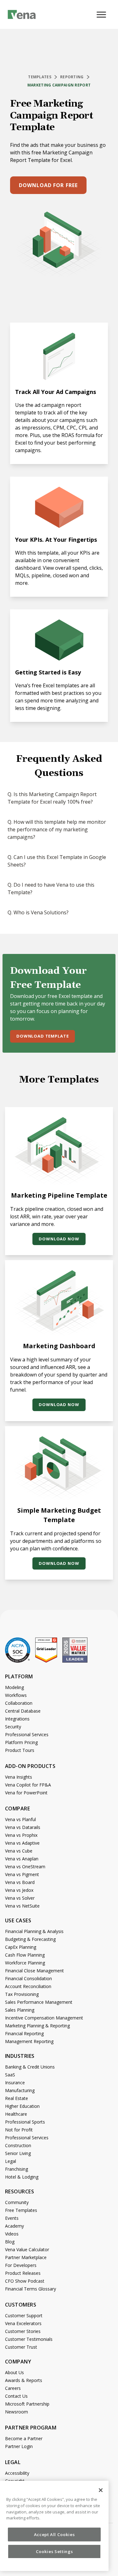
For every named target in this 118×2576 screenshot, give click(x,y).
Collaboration (19, 1703)
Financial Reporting (24, 2033)
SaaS (10, 2075)
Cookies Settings (54, 2551)
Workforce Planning (25, 1963)
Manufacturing (20, 2090)
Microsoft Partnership (27, 2404)
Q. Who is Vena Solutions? (38, 912)
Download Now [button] (59, 1239)
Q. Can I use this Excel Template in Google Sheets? (57, 861)
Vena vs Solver (20, 1898)
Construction (18, 2145)
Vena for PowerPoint (26, 1793)
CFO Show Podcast (25, 2281)
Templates (40, 77)
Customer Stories (23, 2331)
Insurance (15, 2083)
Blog (10, 2242)
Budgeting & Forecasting (30, 1939)
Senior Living (18, 2153)
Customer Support (24, 2316)
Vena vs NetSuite (22, 1906)
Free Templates (21, 2210)
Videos (12, 2234)
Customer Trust (21, 2347)
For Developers (21, 2265)
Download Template (42, 1036)
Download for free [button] (48, 185)
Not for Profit (19, 2130)
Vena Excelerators (23, 2323)
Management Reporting (29, 2041)
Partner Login (19, 2446)
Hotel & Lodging (22, 2177)
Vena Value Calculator (27, 2249)
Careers (13, 2388)
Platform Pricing (21, 1742)
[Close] (101, 2490)
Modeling (14, 1687)
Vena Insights (19, 1777)
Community (17, 2202)
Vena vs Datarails (23, 1827)
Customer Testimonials (29, 2339)
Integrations (17, 1719)
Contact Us (16, 2396)
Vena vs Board (20, 1882)
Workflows (16, 1695)
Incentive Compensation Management (44, 2018)
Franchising (17, 2169)
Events (12, 2218)
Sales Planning (20, 2010)
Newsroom (17, 2412)
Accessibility (17, 2473)
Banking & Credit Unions (30, 2067)
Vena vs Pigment (22, 1874)
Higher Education (22, 2106)
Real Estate (17, 2098)
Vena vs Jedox (19, 1890)
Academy (14, 2226)
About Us (14, 2372)
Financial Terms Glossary (31, 2289)
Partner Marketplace (26, 2257)
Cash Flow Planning (25, 1955)
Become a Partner (24, 2438)
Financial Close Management (34, 1971)
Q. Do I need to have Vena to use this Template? (51, 889)
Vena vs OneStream (25, 1867)
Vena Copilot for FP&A (28, 1785)
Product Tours (20, 1750)
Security (13, 1727)
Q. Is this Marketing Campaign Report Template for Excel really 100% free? (52, 798)
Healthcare (16, 2114)
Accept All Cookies (54, 2534)
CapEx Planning (21, 1947)
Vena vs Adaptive (22, 1843)
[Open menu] (104, 19)
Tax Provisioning (22, 1994)
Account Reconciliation (28, 1986)
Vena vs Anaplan (22, 1859)
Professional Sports (25, 2122)
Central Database (23, 1711)
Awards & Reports (24, 2380)
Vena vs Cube (19, 1851)
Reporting (72, 77)
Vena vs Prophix (21, 1835)
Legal (11, 2161)
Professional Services (27, 1734)
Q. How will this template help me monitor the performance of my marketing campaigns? (57, 829)
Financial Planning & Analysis (34, 1931)
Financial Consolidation (28, 1978)
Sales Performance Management (39, 2002)
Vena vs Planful (20, 1819)
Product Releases (23, 2273)
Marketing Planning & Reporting (37, 2026)
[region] (54, 2526)
